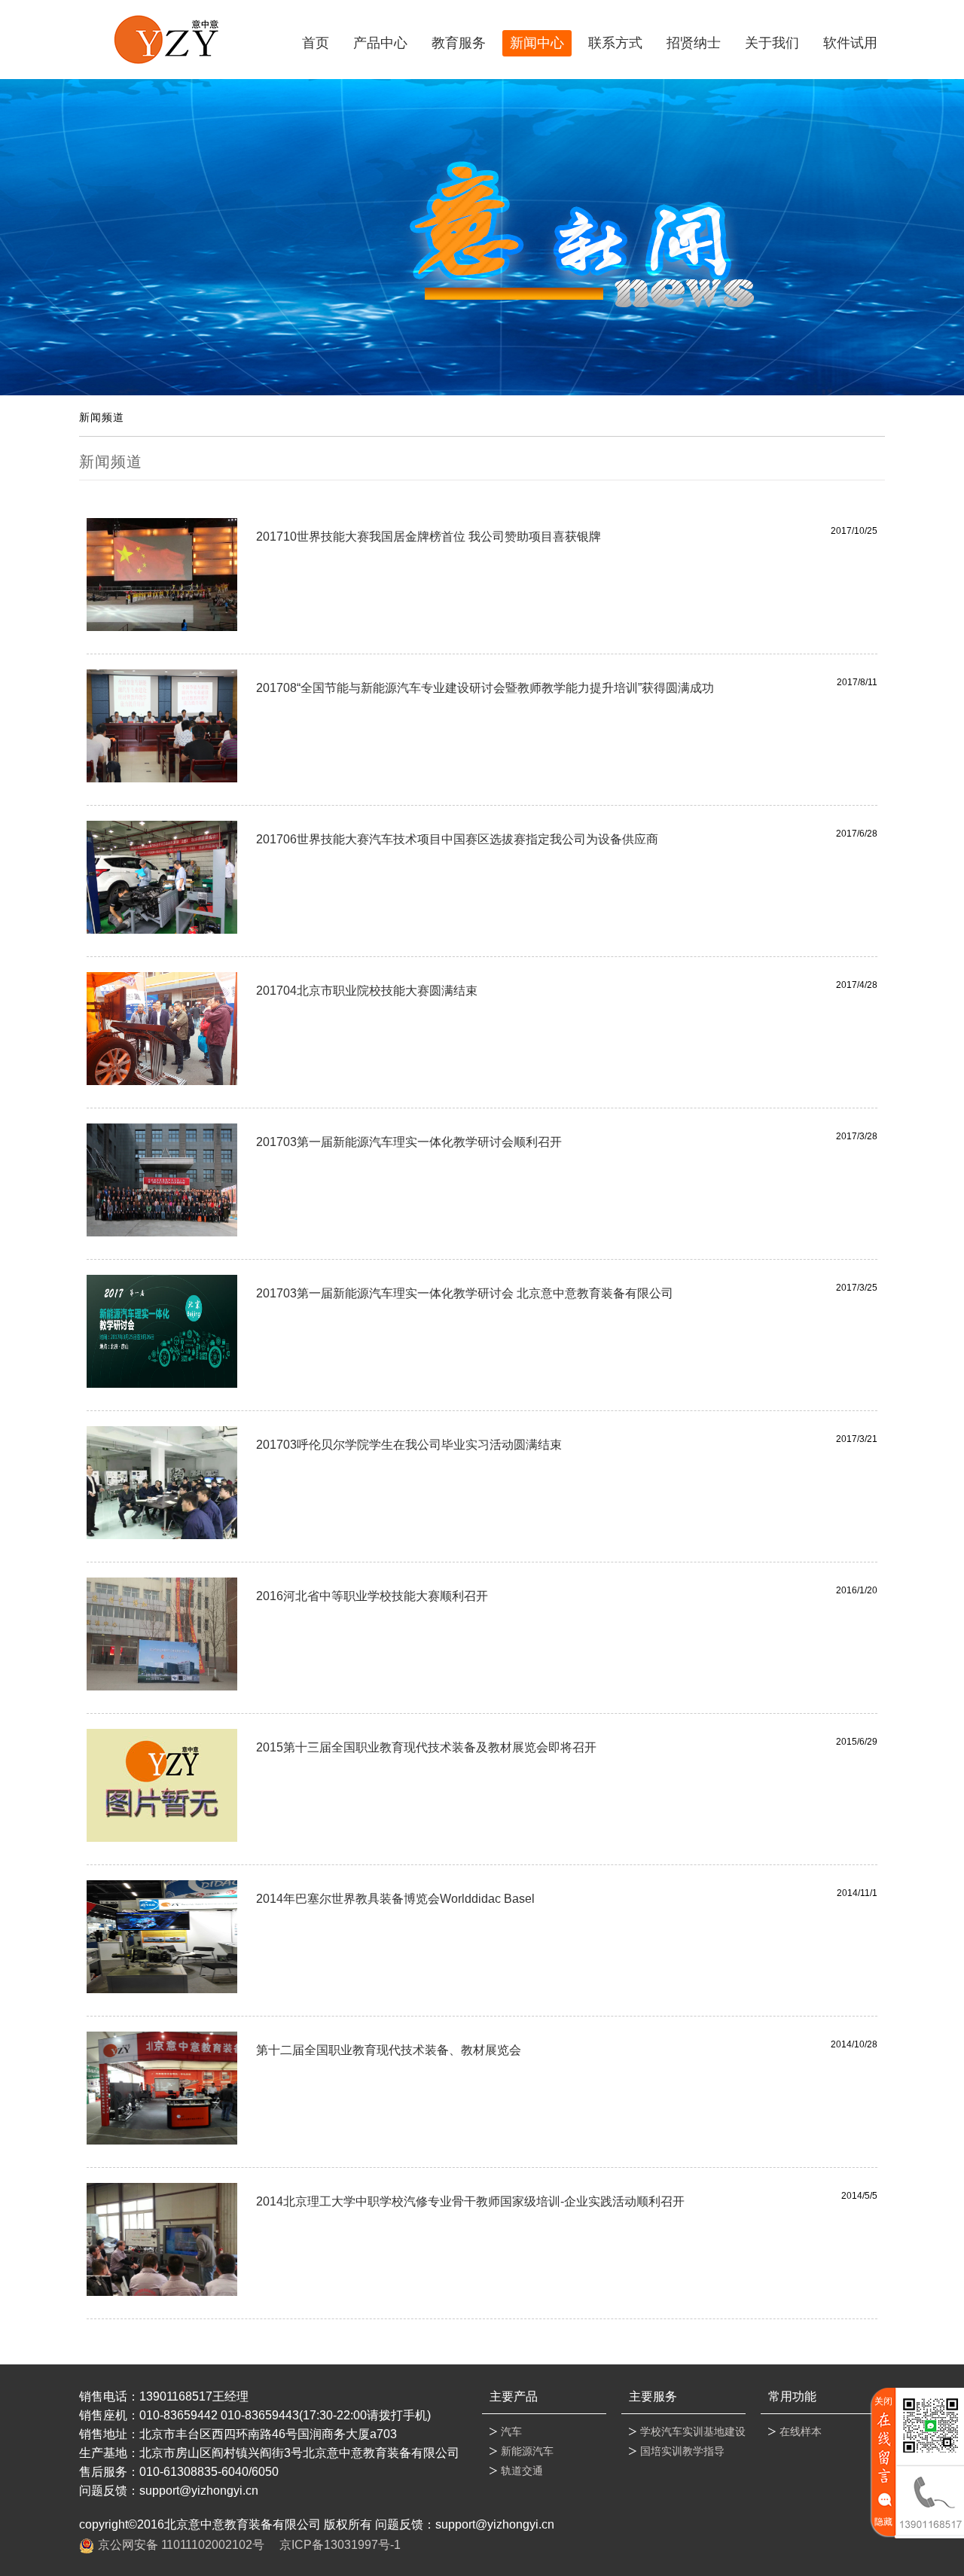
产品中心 (380, 43)
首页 (316, 43)
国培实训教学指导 (682, 2451)
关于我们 (772, 43)
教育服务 (459, 43)
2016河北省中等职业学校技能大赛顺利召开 (372, 1596)
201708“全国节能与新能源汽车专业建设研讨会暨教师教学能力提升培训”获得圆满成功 (485, 688)
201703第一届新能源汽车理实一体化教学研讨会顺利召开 (409, 1142)
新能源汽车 (527, 2451)
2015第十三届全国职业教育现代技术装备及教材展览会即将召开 (426, 1747)
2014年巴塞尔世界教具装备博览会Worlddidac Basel (395, 1899)
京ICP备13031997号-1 (340, 2545)
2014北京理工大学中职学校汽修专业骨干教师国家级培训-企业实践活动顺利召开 (470, 2201)
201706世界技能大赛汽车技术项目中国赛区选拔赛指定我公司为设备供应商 (457, 839)
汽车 (511, 2431)
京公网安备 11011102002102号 (181, 2545)
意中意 (166, 40)
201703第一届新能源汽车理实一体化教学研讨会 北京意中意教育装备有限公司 (465, 1293)
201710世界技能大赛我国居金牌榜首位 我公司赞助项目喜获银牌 (429, 537)
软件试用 (850, 43)
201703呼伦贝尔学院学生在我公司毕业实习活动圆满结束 (409, 1445)
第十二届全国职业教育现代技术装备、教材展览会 (389, 2050)
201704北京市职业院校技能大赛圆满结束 (367, 991)
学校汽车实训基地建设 (693, 2431)
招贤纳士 (694, 43)
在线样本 (801, 2431)
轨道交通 (522, 2471)
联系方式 (615, 43)
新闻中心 (537, 43)
